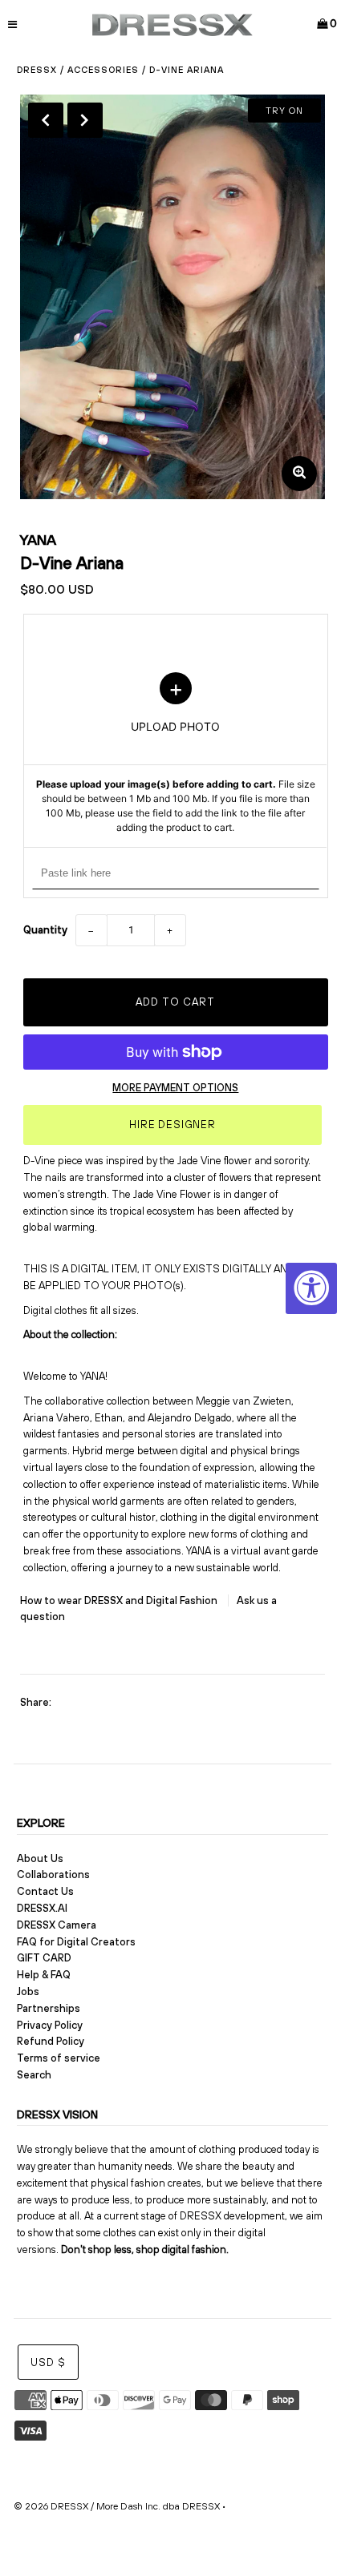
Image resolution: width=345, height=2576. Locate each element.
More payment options (175, 1088)
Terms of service (59, 2058)
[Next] (85, 120)
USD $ (48, 2362)
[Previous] (46, 120)
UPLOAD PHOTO (176, 754)
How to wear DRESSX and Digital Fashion (120, 1600)
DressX (37, 70)
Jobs (28, 1991)
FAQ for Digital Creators (76, 1942)
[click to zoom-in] (299, 474)
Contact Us (45, 1891)
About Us (40, 1858)
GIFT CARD (44, 1958)
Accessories (103, 70)
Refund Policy (51, 2041)
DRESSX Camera (57, 1925)
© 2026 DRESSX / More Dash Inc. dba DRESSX (117, 2506)
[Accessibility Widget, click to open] (311, 1288)
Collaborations (53, 1875)
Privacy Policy (50, 2025)
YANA (38, 540)
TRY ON (284, 111)
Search (34, 2075)
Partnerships (49, 2008)
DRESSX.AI (42, 1908)
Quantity (45, 930)
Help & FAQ (44, 1975)
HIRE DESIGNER (172, 1125)
